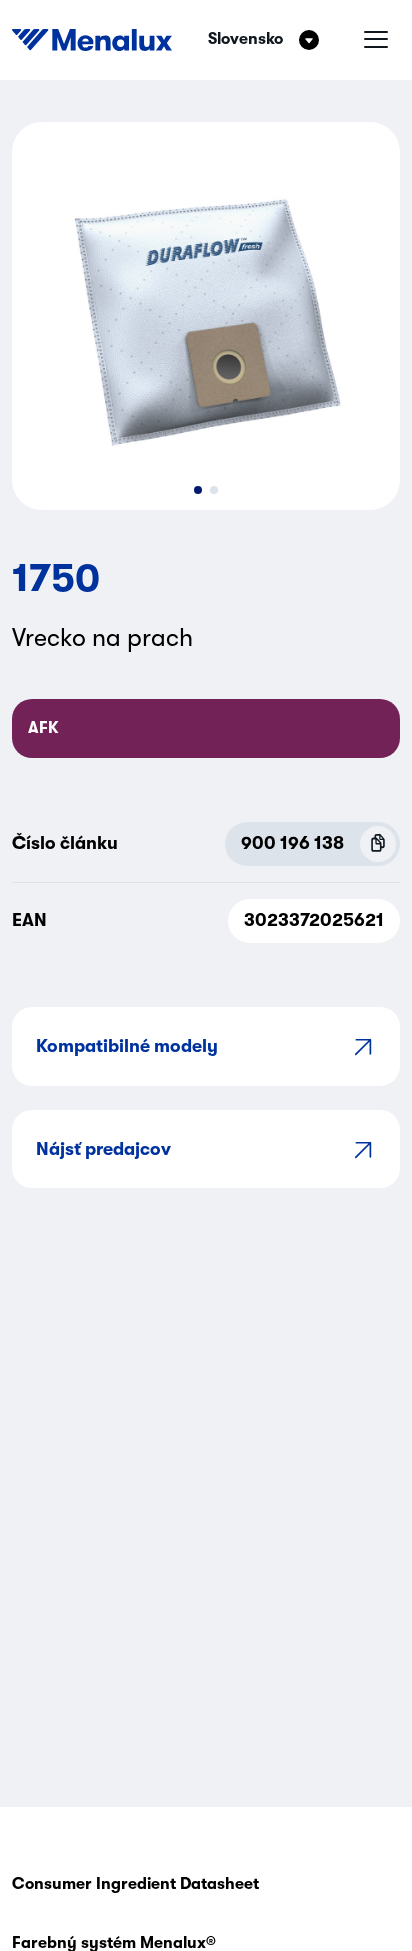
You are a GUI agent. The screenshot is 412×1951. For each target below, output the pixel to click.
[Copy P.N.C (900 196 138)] (378, 844)
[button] (198, 490)
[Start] (92, 40)
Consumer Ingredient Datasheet (135, 1884)
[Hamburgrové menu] (376, 40)
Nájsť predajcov (103, 1149)
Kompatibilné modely (127, 1046)
